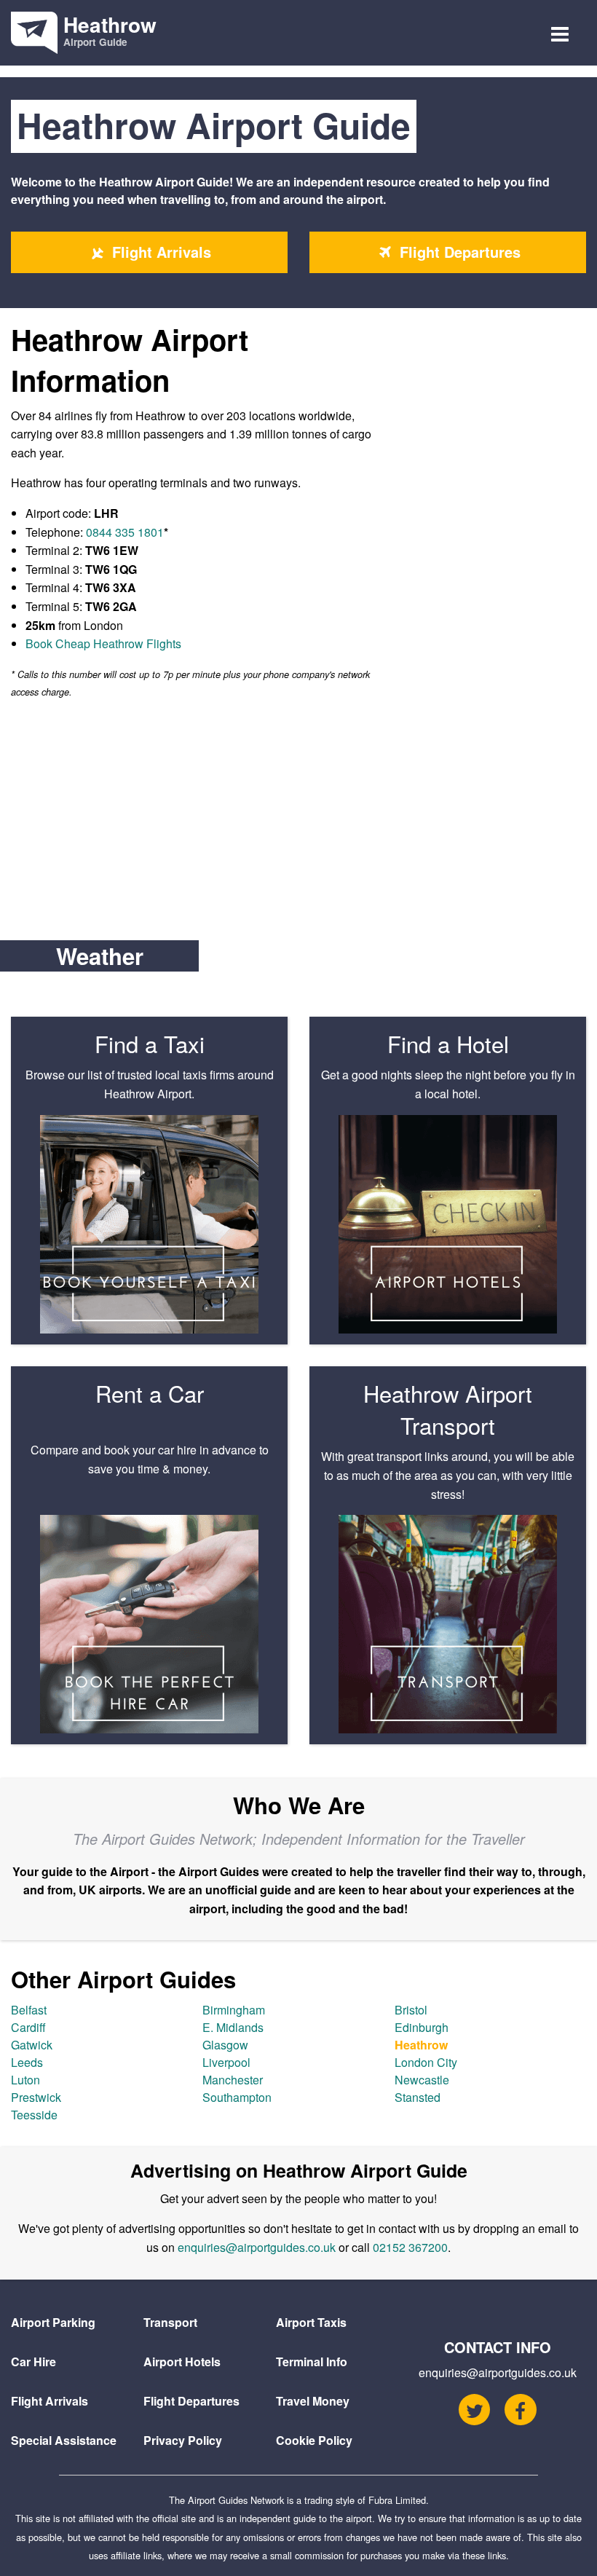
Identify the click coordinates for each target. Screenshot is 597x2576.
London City (426, 2062)
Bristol (411, 2010)
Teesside (34, 2115)
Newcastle (422, 2080)
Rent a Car (150, 1393)
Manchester (233, 2080)
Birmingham (234, 2010)
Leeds (27, 2062)
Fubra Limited (397, 2500)
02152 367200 (410, 2247)
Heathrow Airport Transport (448, 1409)
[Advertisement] (298, 820)
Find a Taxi (150, 1043)
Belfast (29, 2010)
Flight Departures (458, 252)
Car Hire (33, 2362)
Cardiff (28, 2027)
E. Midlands (233, 2027)
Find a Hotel (448, 1043)
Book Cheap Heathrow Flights (103, 643)
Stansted (418, 2097)
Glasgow (225, 2045)
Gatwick (32, 2045)
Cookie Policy (314, 2440)
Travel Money (313, 2401)
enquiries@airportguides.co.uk (257, 2247)
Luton (25, 2080)
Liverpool (226, 2062)
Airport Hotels (182, 2362)
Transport (170, 2322)
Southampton (237, 2097)
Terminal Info (312, 2362)
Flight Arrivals (159, 252)
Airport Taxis (311, 2322)
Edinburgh (422, 2027)
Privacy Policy (183, 2440)
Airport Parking (53, 2322)
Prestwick (36, 2097)
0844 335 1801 (125, 532)
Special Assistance (64, 2440)
